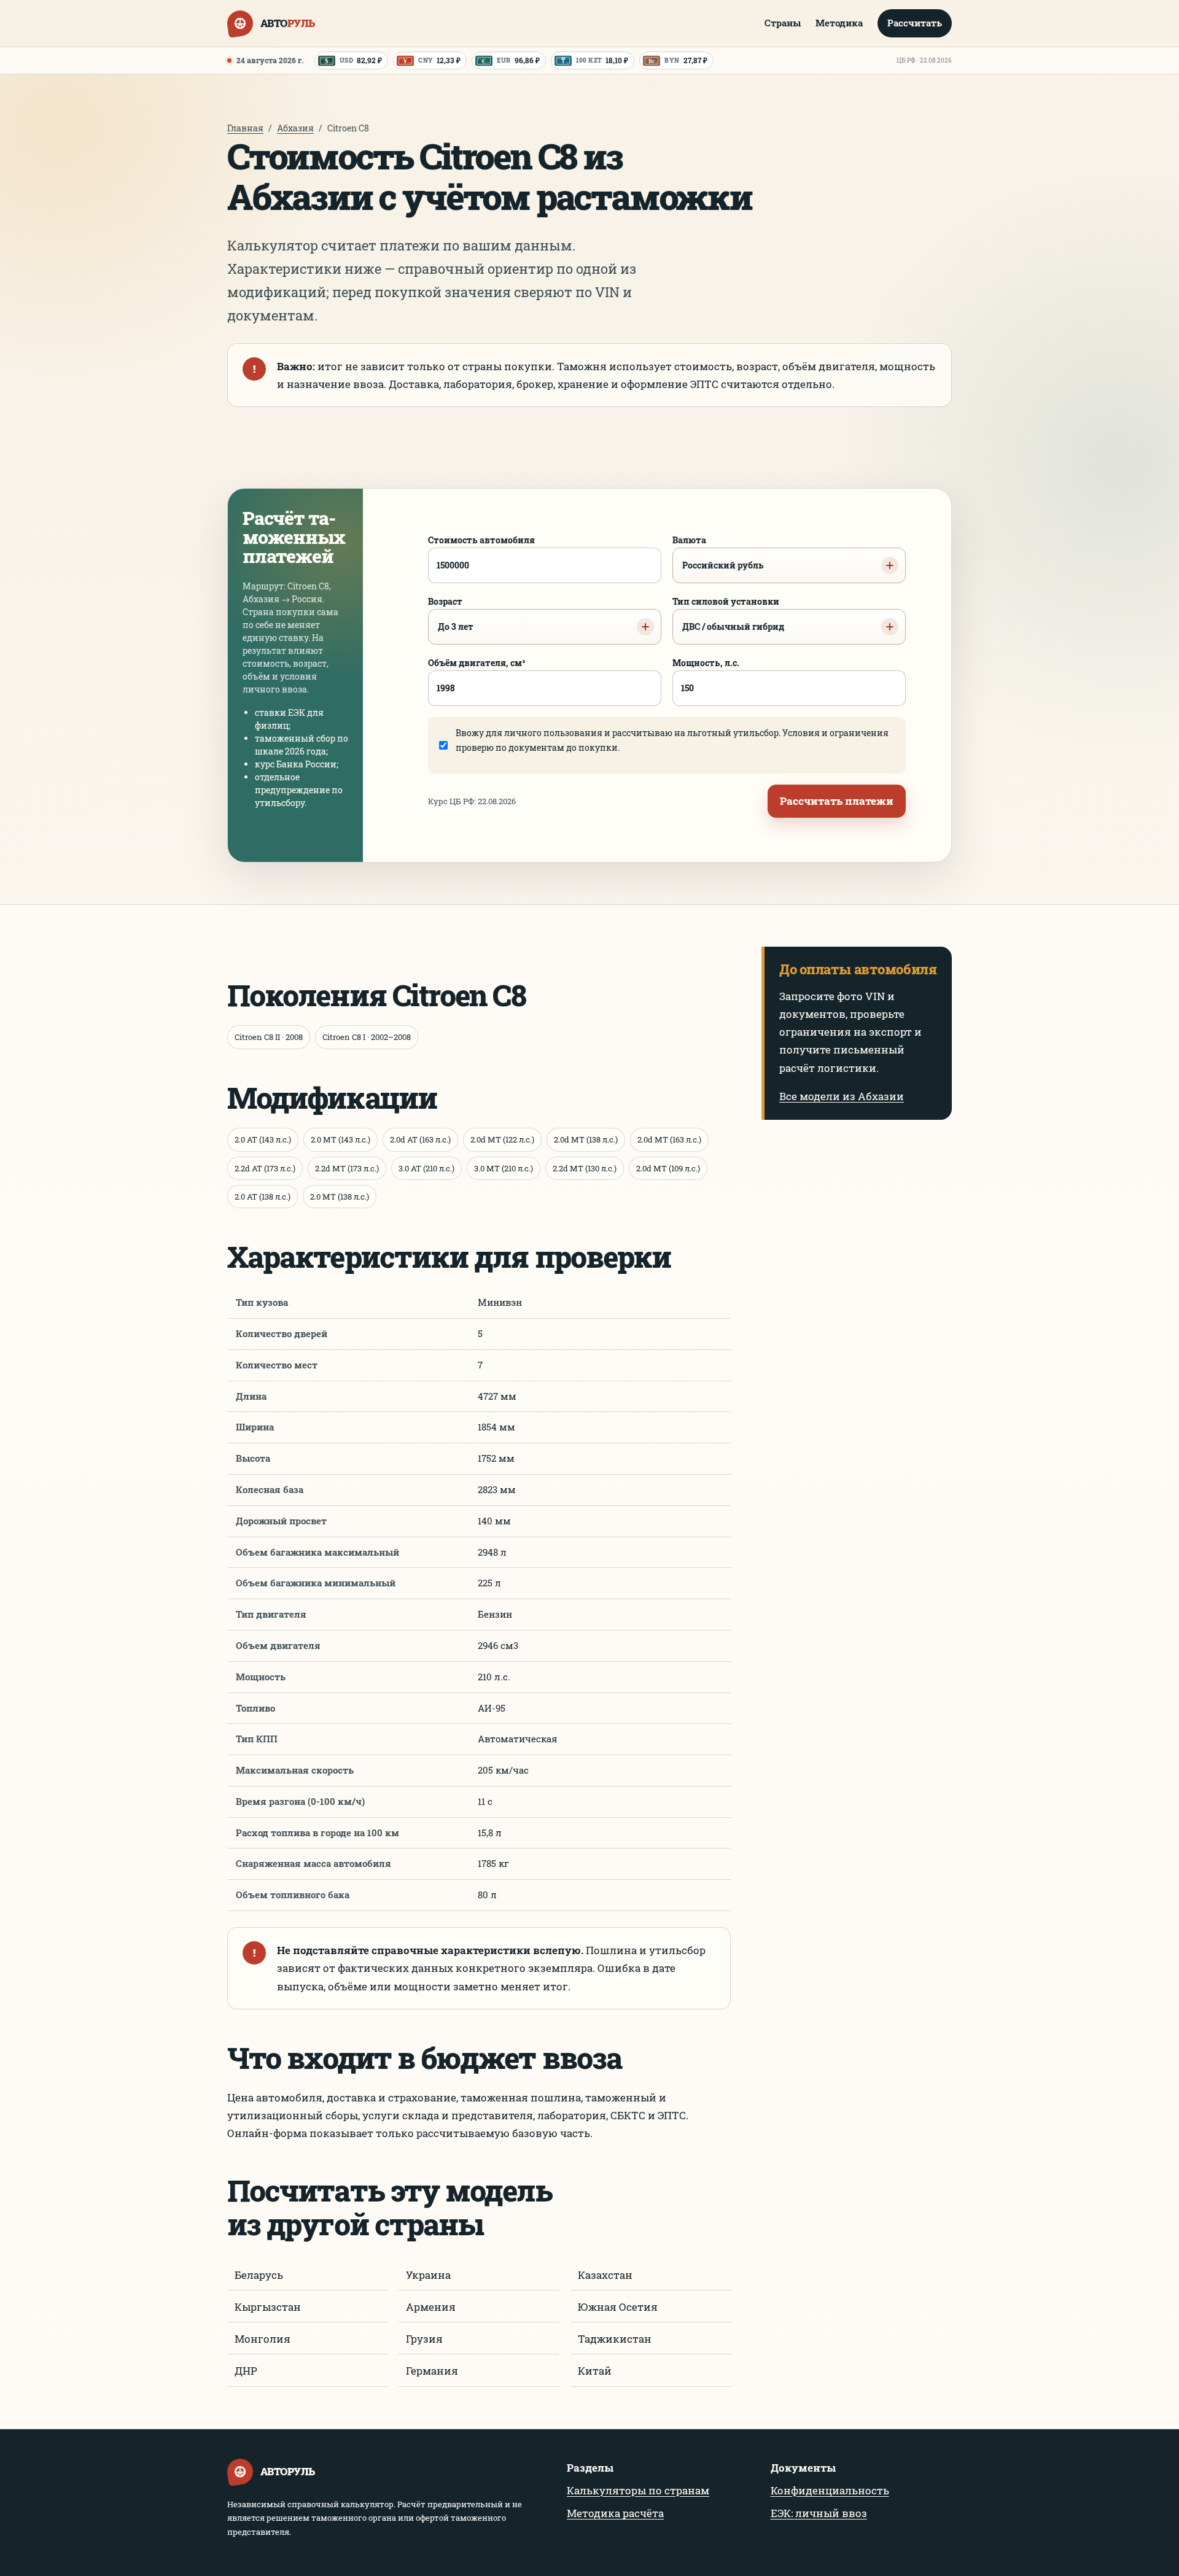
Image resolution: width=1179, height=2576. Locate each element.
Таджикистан (615, 2339)
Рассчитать (915, 23)
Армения (431, 2307)
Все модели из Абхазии (842, 1096)
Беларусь (259, 2275)
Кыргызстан (268, 2307)
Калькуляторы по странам (638, 2490)
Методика (839, 23)
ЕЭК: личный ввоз (819, 2513)
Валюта (718, 553)
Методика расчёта (615, 2513)
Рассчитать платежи (837, 801)
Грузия (424, 2339)
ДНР (246, 2371)
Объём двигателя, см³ (477, 663)
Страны (783, 23)
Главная (245, 128)
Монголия (263, 2339)
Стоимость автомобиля (481, 540)
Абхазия (295, 128)
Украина (428, 2275)
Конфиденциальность (830, 2490)
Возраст (451, 614)
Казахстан (605, 2275)
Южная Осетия (618, 2307)
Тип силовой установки (728, 614)
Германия (432, 2371)
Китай (595, 2371)
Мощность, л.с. (706, 663)
